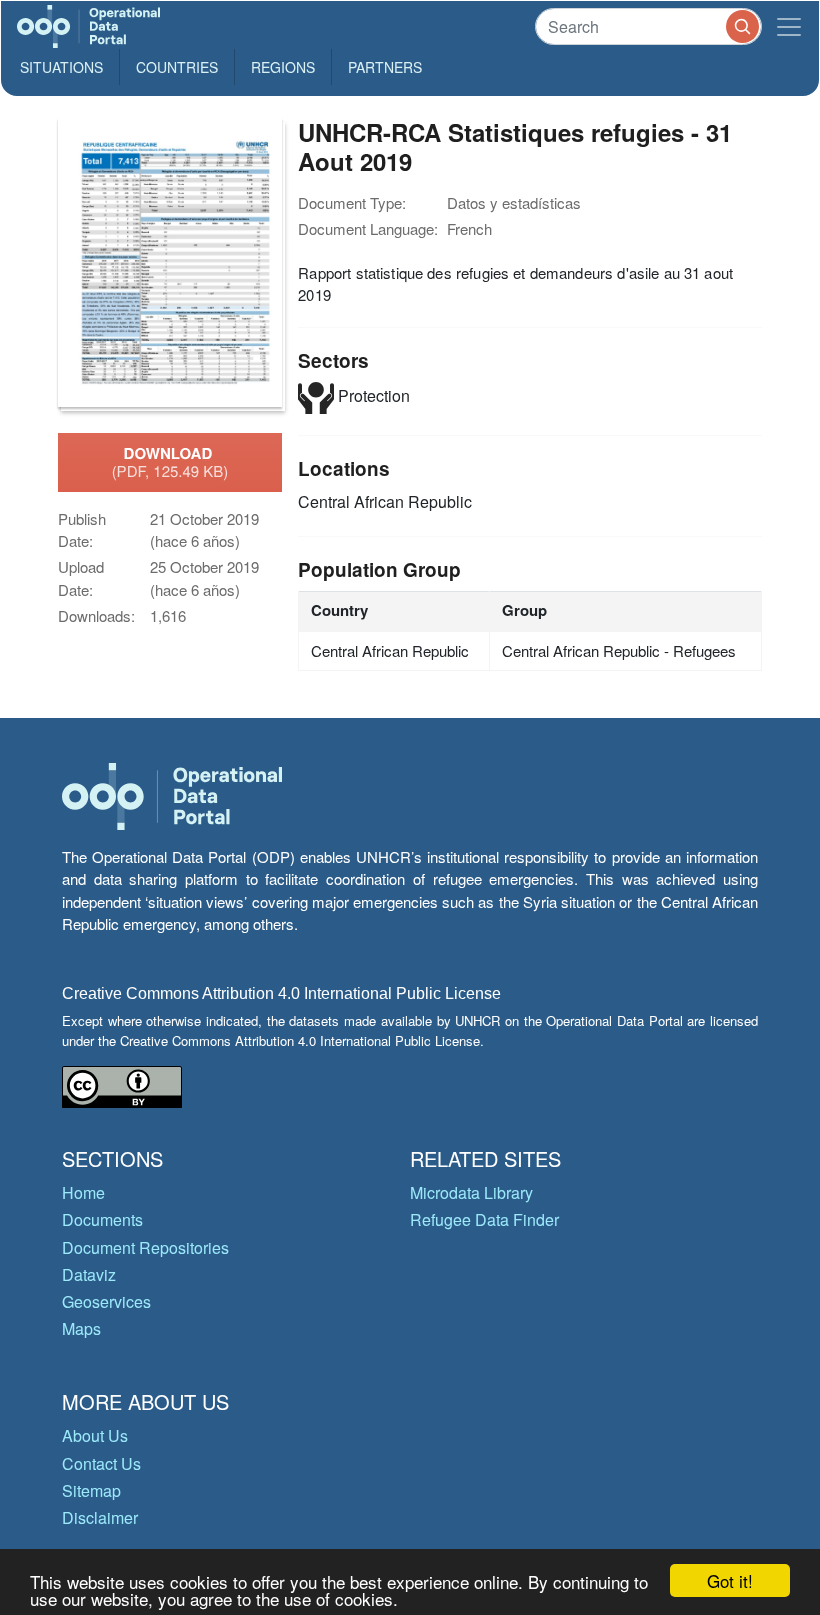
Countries (177, 67)
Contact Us (101, 1463)
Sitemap (91, 1490)
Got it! (730, 1580)
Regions (283, 67)
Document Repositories (145, 1247)
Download (170, 462)
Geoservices (106, 1301)
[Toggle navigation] (789, 26)
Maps (81, 1328)
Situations (61, 67)
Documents (102, 1219)
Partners (385, 67)
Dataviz (89, 1274)
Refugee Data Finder (484, 1219)
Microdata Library (471, 1192)
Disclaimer (100, 1517)
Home (83, 1192)
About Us (95, 1435)
